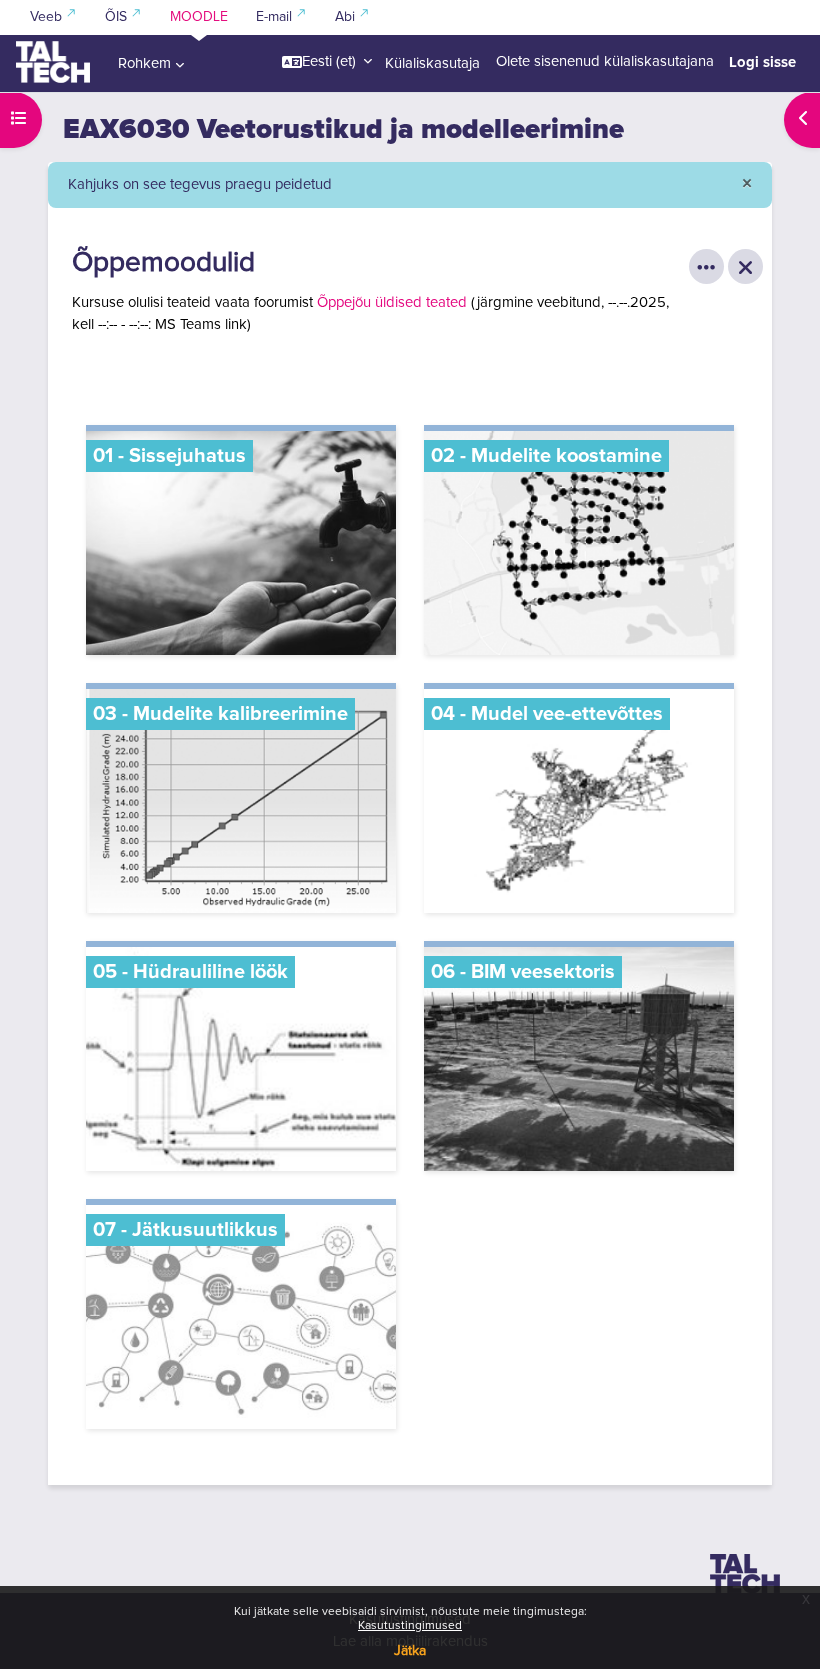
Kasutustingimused (410, 1626)
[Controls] (706, 266)
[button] (327, 62)
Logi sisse (762, 62)
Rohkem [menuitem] (144, 63)
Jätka (410, 1651)
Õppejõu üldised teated (392, 302)
